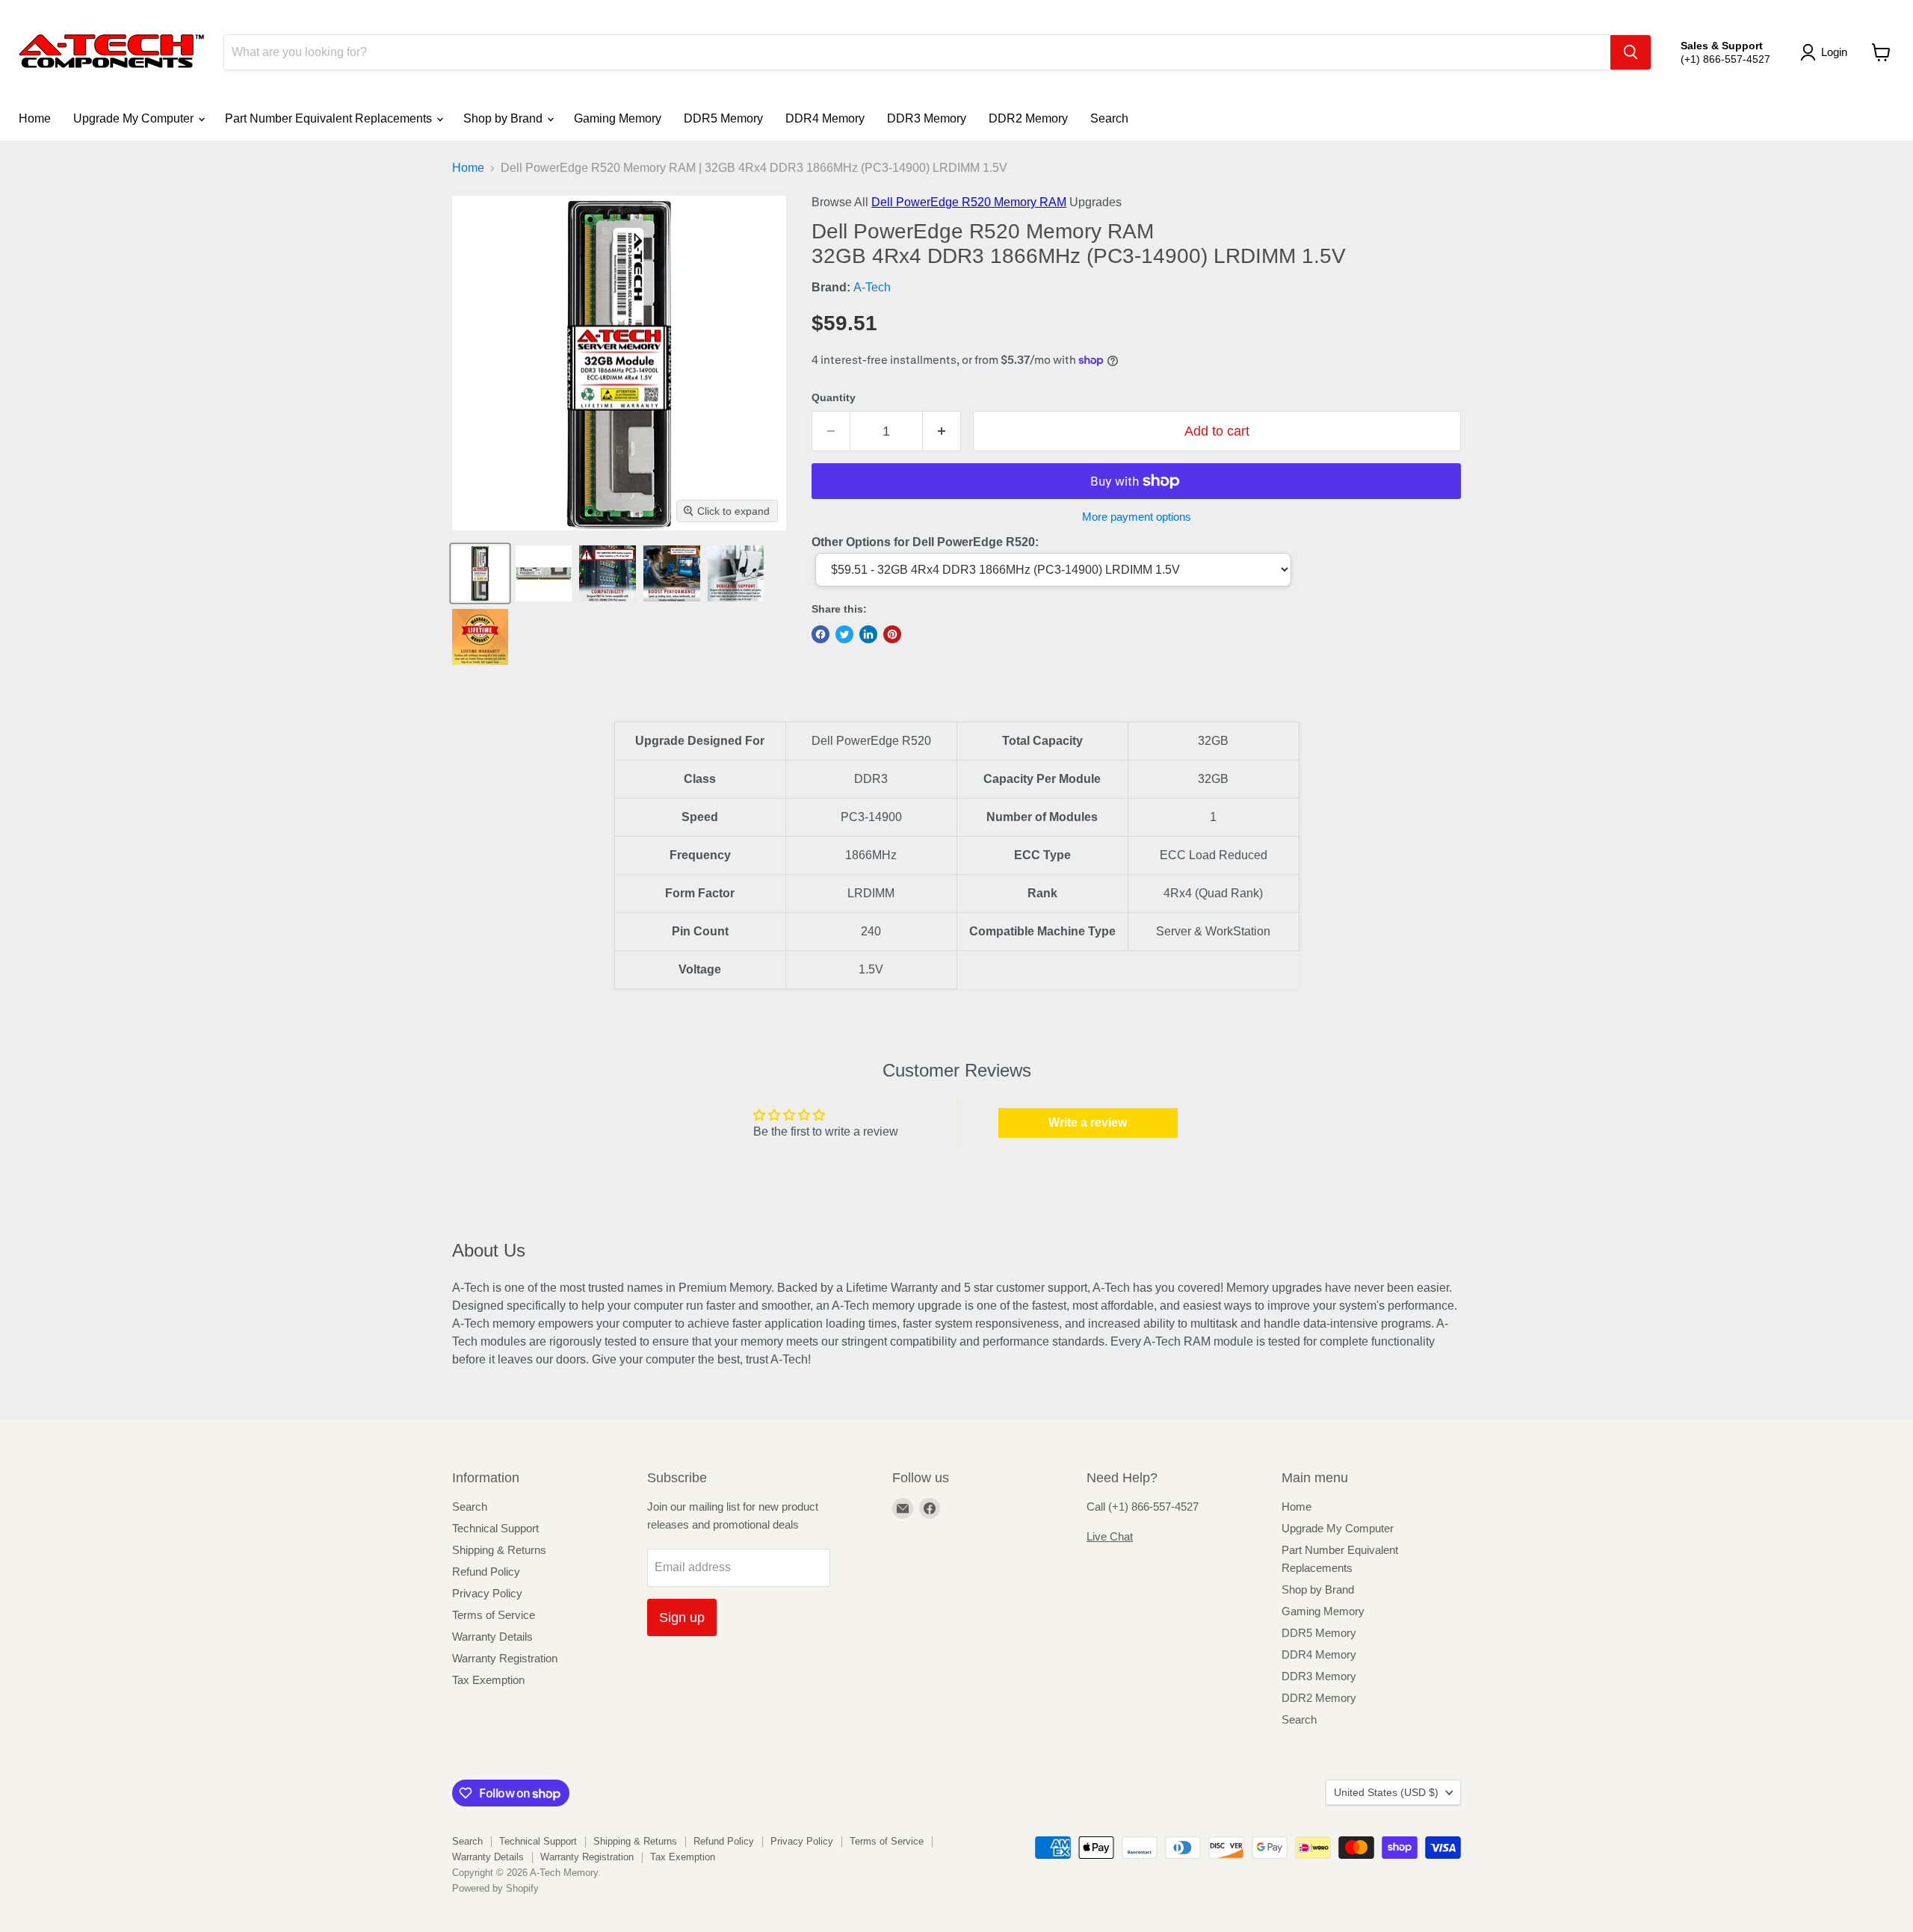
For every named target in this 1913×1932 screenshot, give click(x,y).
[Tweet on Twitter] (844, 634)
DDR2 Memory (1028, 118)
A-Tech (872, 287)
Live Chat (1110, 1536)
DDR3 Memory (927, 118)
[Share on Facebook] (820, 634)
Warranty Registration (505, 1658)
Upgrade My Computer (135, 118)
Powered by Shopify (495, 1888)
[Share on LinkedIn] (868, 634)
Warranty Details (492, 1637)
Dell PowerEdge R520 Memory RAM (969, 202)
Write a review (1088, 1123)
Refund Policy (486, 1572)
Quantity (834, 397)
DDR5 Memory (723, 118)
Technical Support (495, 1528)
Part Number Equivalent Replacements (330, 118)
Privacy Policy (487, 1593)
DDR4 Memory (825, 118)
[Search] (1631, 52)
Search (1109, 118)
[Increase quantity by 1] (942, 431)
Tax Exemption (488, 1680)
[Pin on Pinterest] (892, 634)
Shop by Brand (504, 118)
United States (1386, 1792)
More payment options (1137, 517)
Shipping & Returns (499, 1550)
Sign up (682, 1617)
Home (35, 118)
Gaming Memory (618, 118)
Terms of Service (494, 1615)
